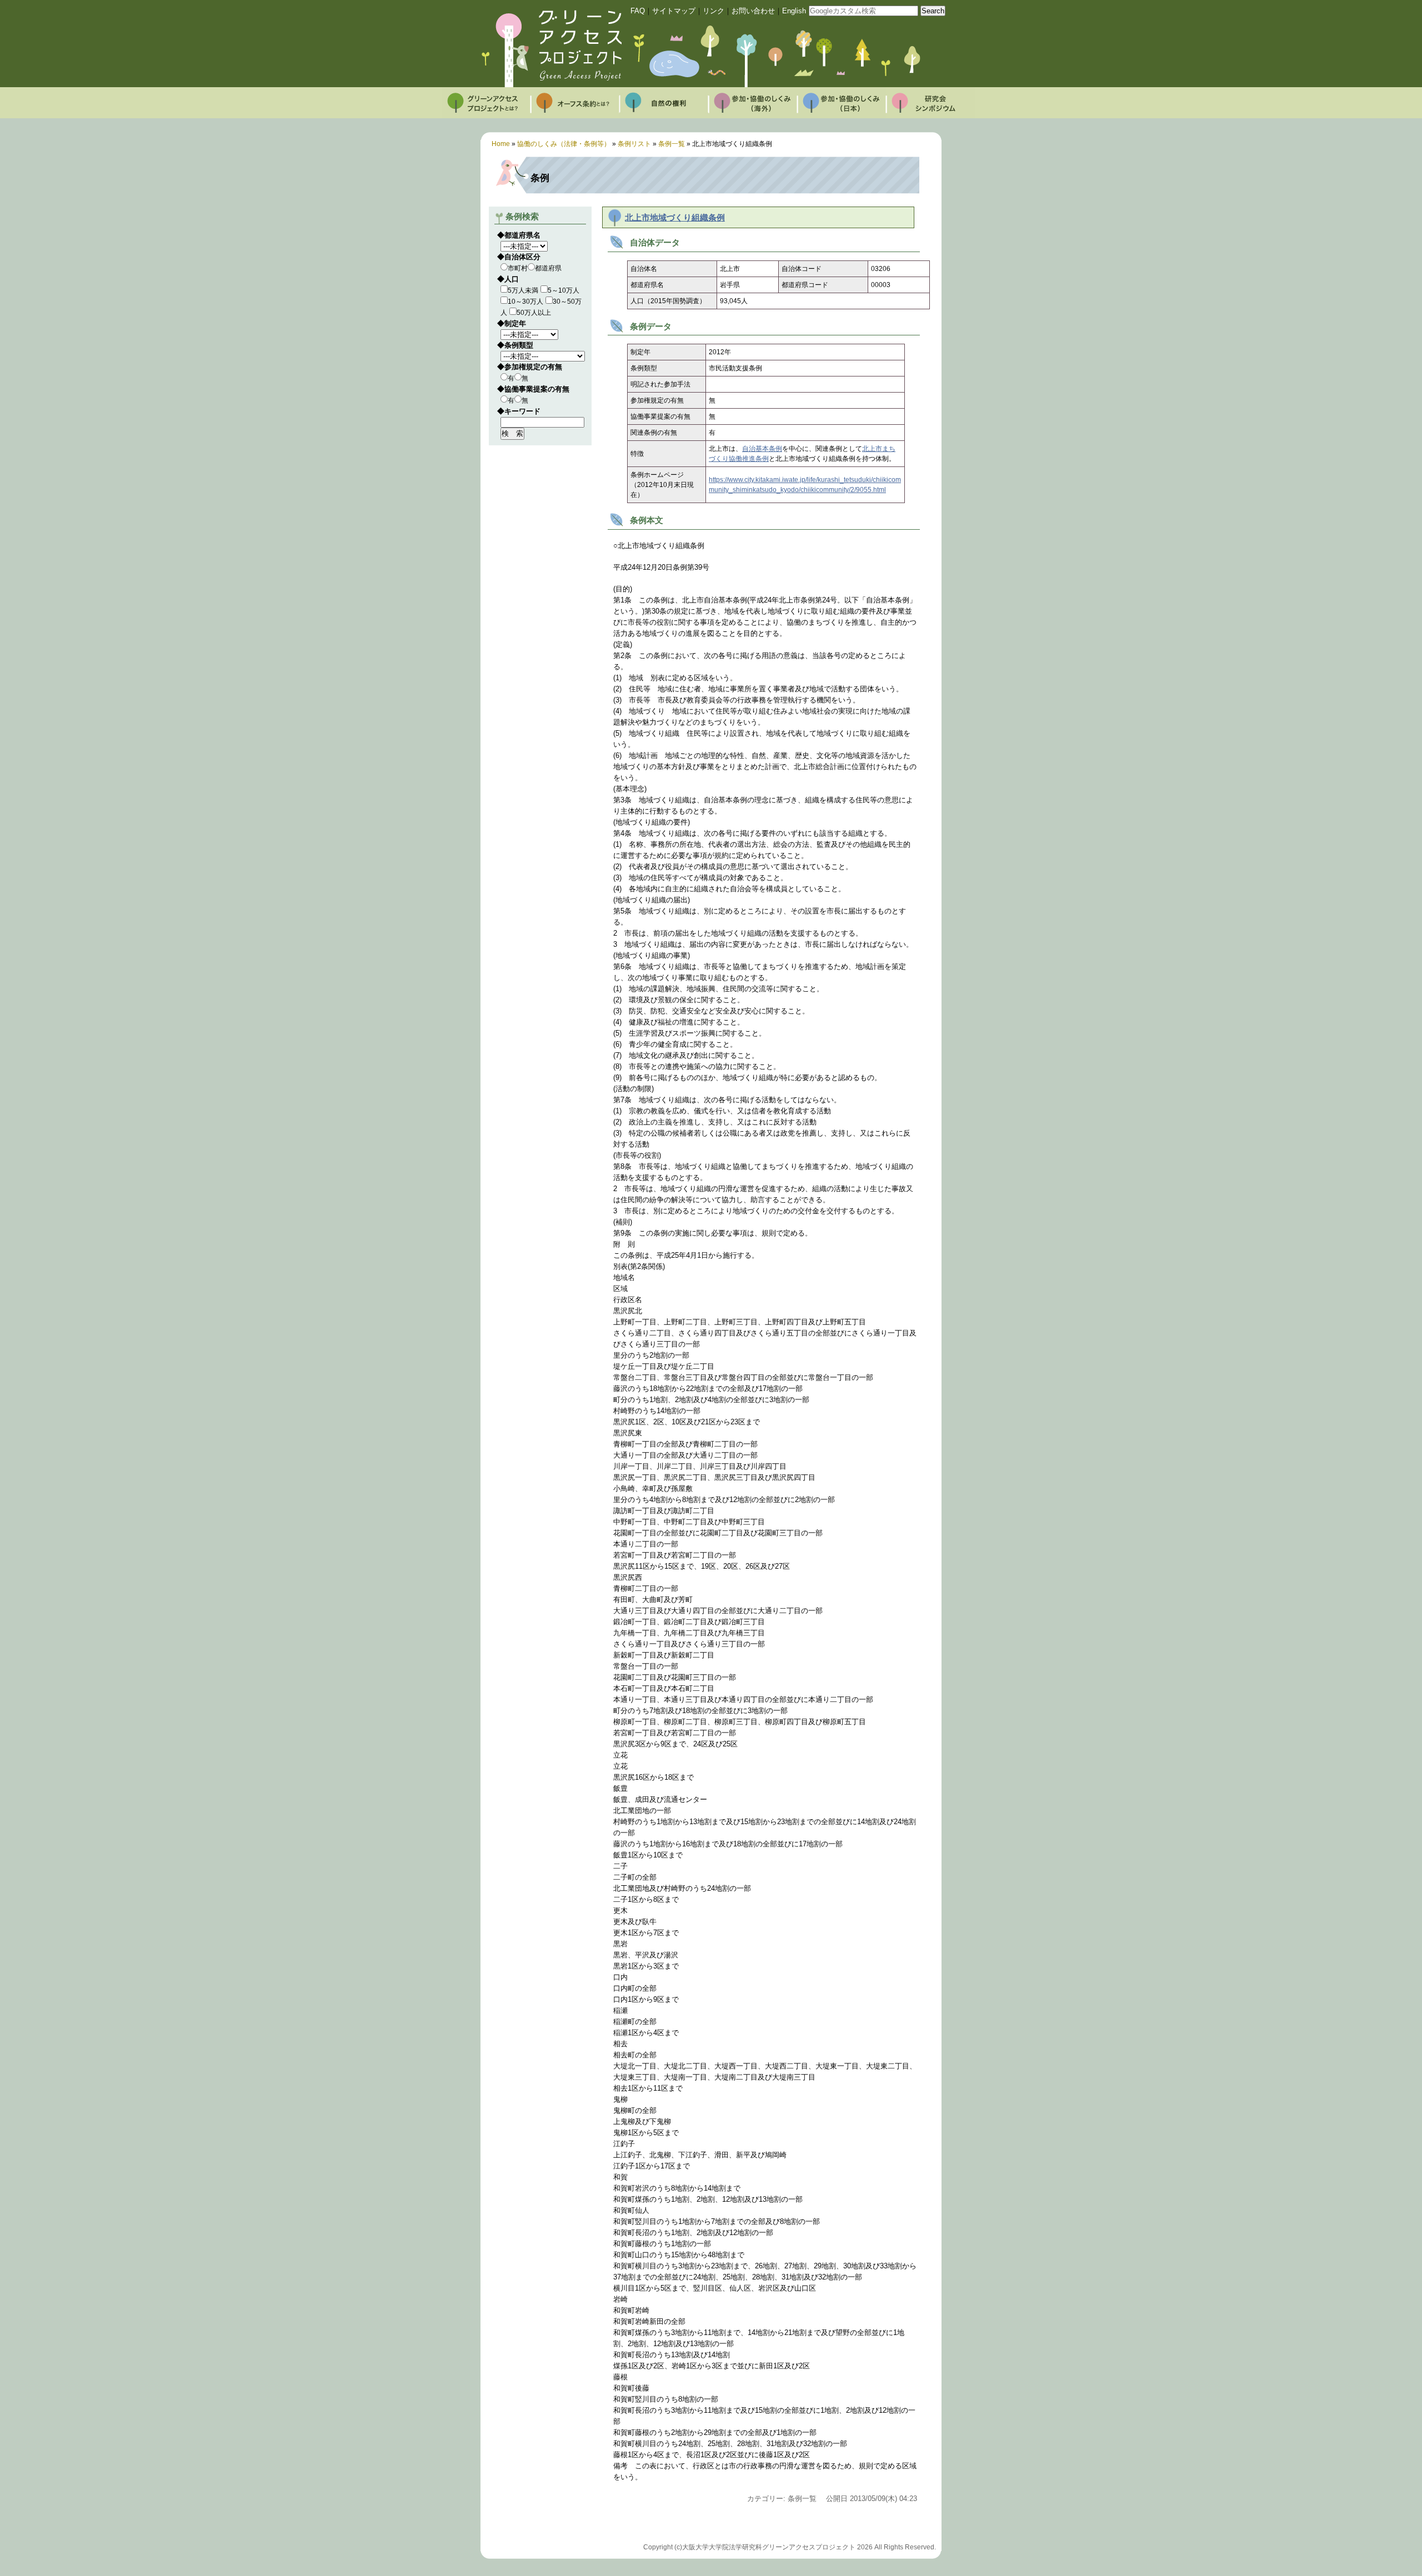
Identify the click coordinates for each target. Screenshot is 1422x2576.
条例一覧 (672, 144)
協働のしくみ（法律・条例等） (564, 144)
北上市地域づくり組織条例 (675, 218)
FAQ (638, 11)
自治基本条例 (762, 449)
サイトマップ (674, 11)
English (794, 11)
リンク (713, 11)
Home (501, 144)
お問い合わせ (753, 11)
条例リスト (634, 144)
